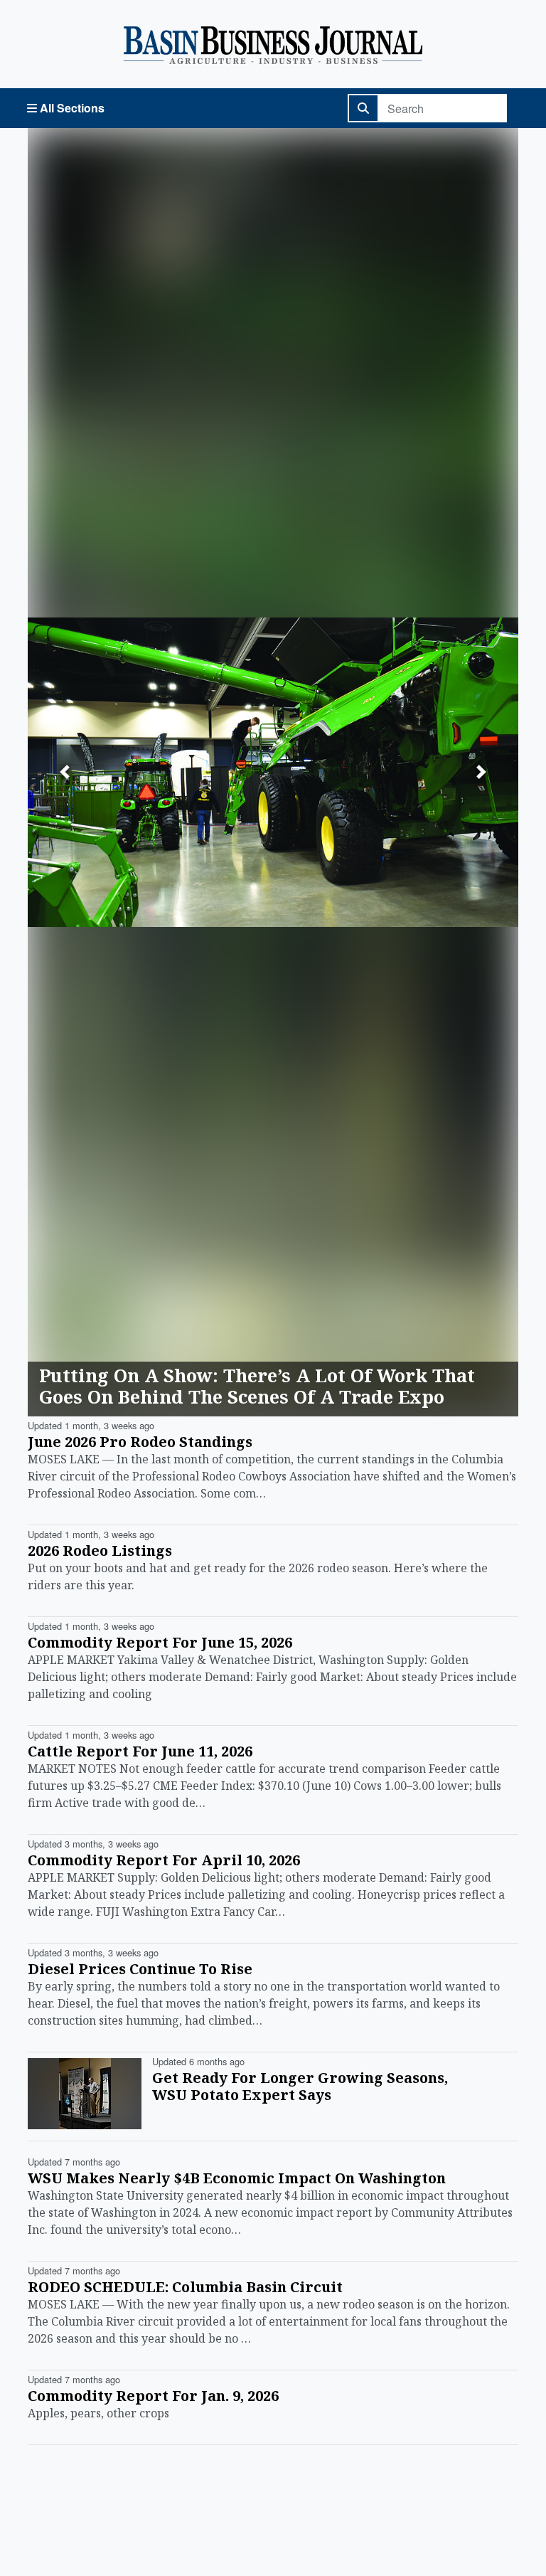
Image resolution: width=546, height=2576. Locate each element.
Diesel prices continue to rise (140, 1969)
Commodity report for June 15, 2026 (160, 1642)
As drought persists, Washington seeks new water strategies (243, 1386)
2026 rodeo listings (100, 1551)
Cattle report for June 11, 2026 (140, 1751)
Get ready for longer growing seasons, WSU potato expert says (300, 2086)
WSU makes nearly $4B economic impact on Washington (237, 2178)
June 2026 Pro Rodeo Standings (140, 1442)
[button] (65, 772)
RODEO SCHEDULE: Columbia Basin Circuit (185, 2287)
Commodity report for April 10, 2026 (164, 1860)
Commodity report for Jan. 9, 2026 (153, 2396)
